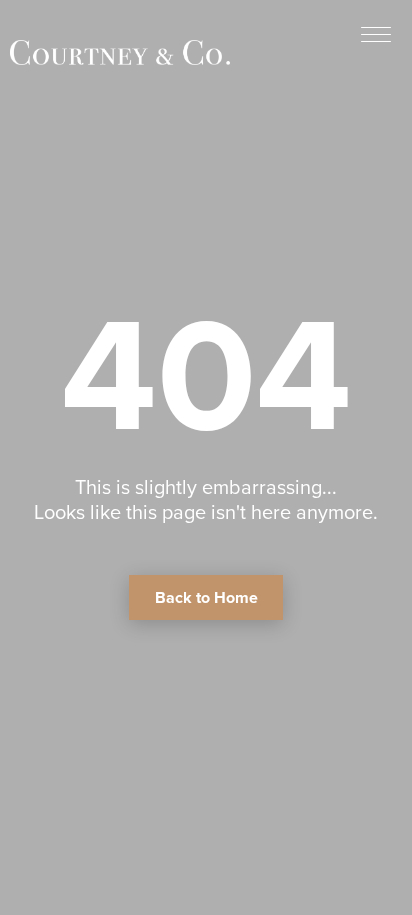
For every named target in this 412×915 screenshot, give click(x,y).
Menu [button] (376, 33)
